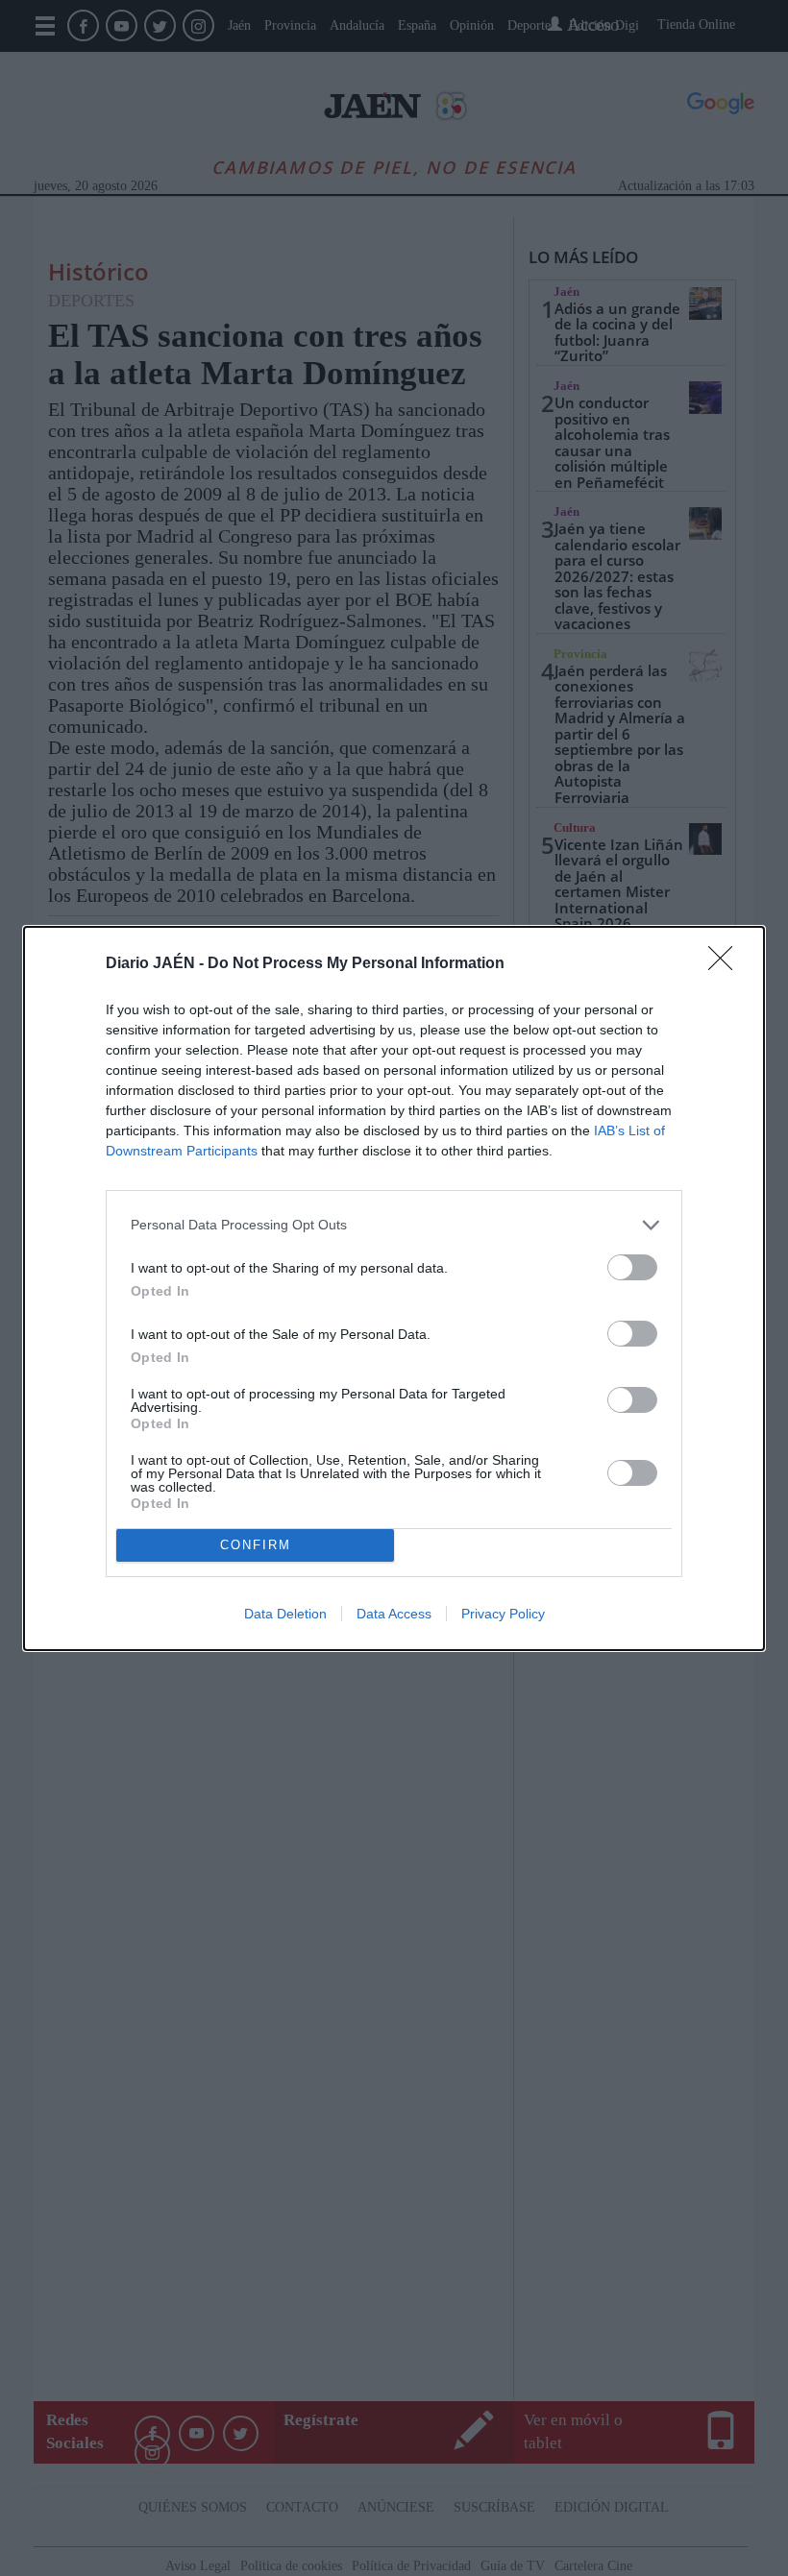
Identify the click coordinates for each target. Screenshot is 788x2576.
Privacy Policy (503, 1614)
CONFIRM (256, 1545)
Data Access (394, 1614)
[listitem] (394, 1225)
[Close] (726, 964)
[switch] (632, 1267)
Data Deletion (285, 1614)
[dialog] (394, 1288)
